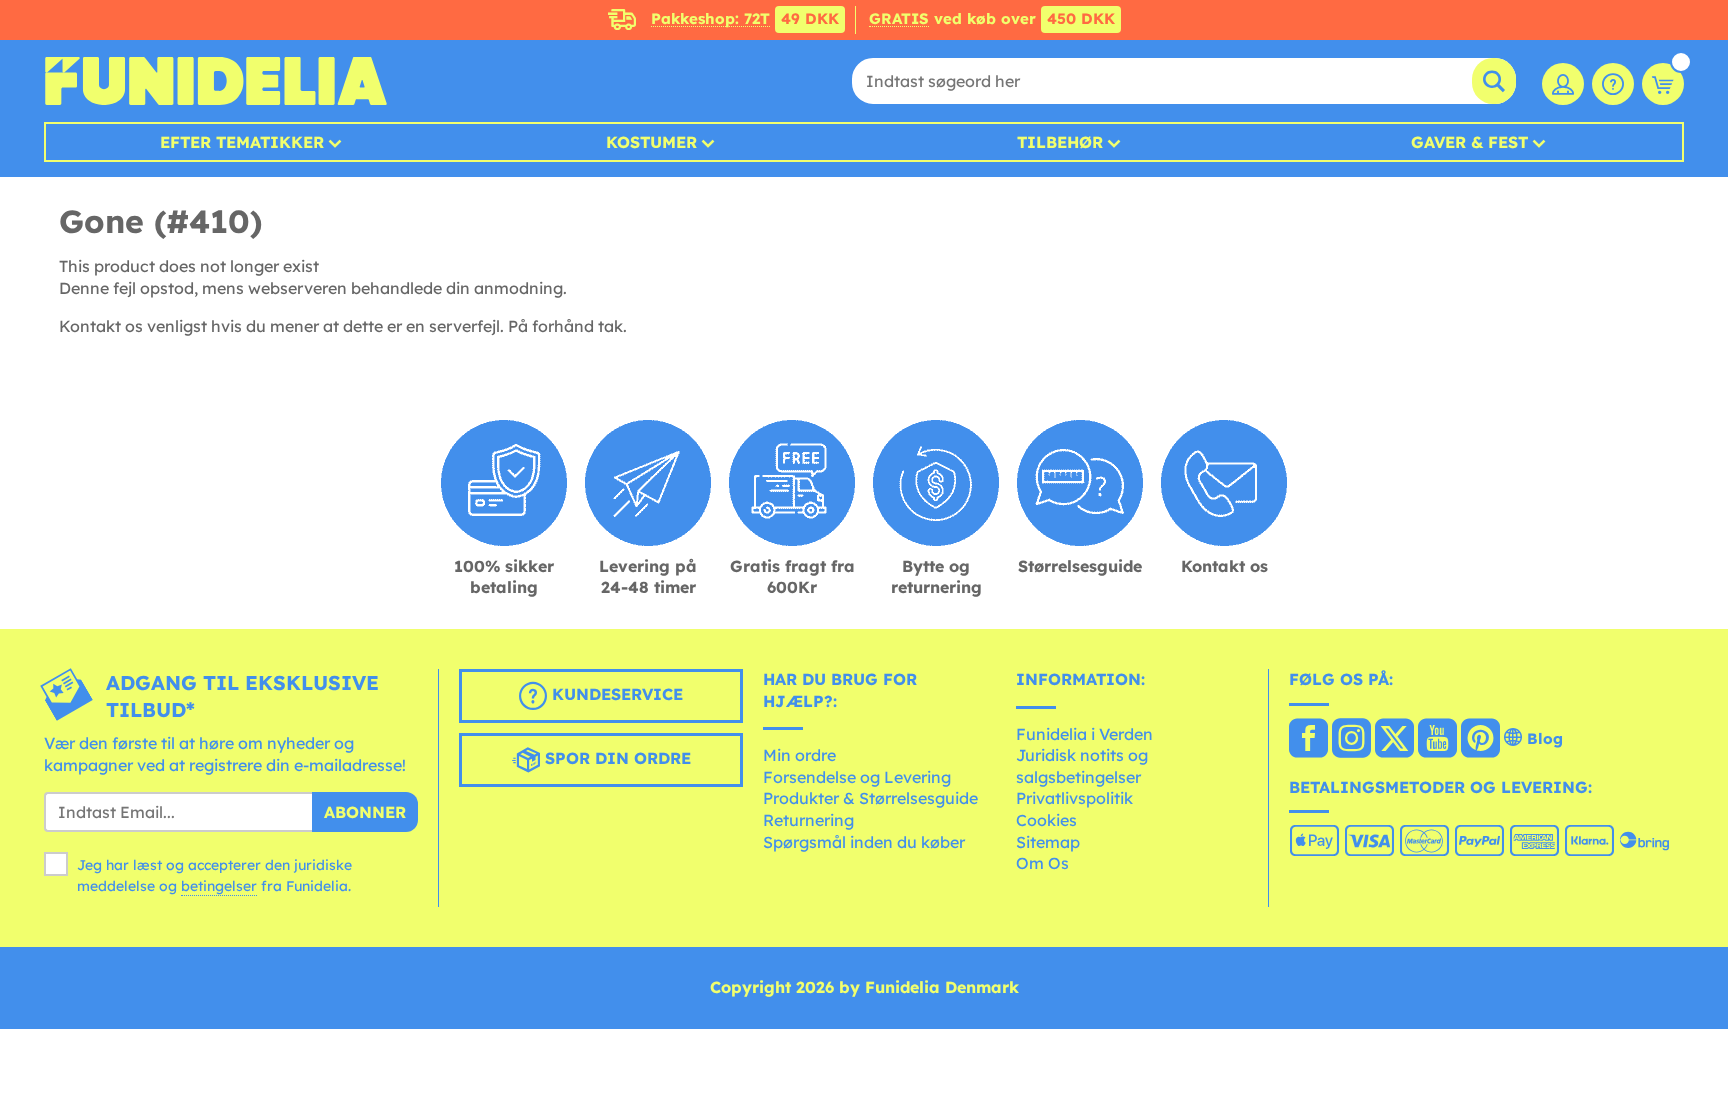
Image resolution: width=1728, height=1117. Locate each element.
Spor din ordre (615, 758)
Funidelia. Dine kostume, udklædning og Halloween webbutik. (215, 81)
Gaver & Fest (1469, 142)
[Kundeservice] (1613, 84)
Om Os (1042, 863)
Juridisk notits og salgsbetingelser (1082, 766)
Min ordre (799, 755)
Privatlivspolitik (1074, 798)
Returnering (808, 820)
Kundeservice (615, 694)
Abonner (365, 812)
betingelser (219, 886)
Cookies (1046, 820)
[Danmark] (1308, 740)
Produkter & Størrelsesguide (870, 798)
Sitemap (1048, 842)
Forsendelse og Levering (857, 777)
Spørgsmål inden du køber (864, 842)
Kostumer (651, 142)
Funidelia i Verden (1084, 734)
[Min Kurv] (1663, 84)
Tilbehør (1060, 142)
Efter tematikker (242, 142)
